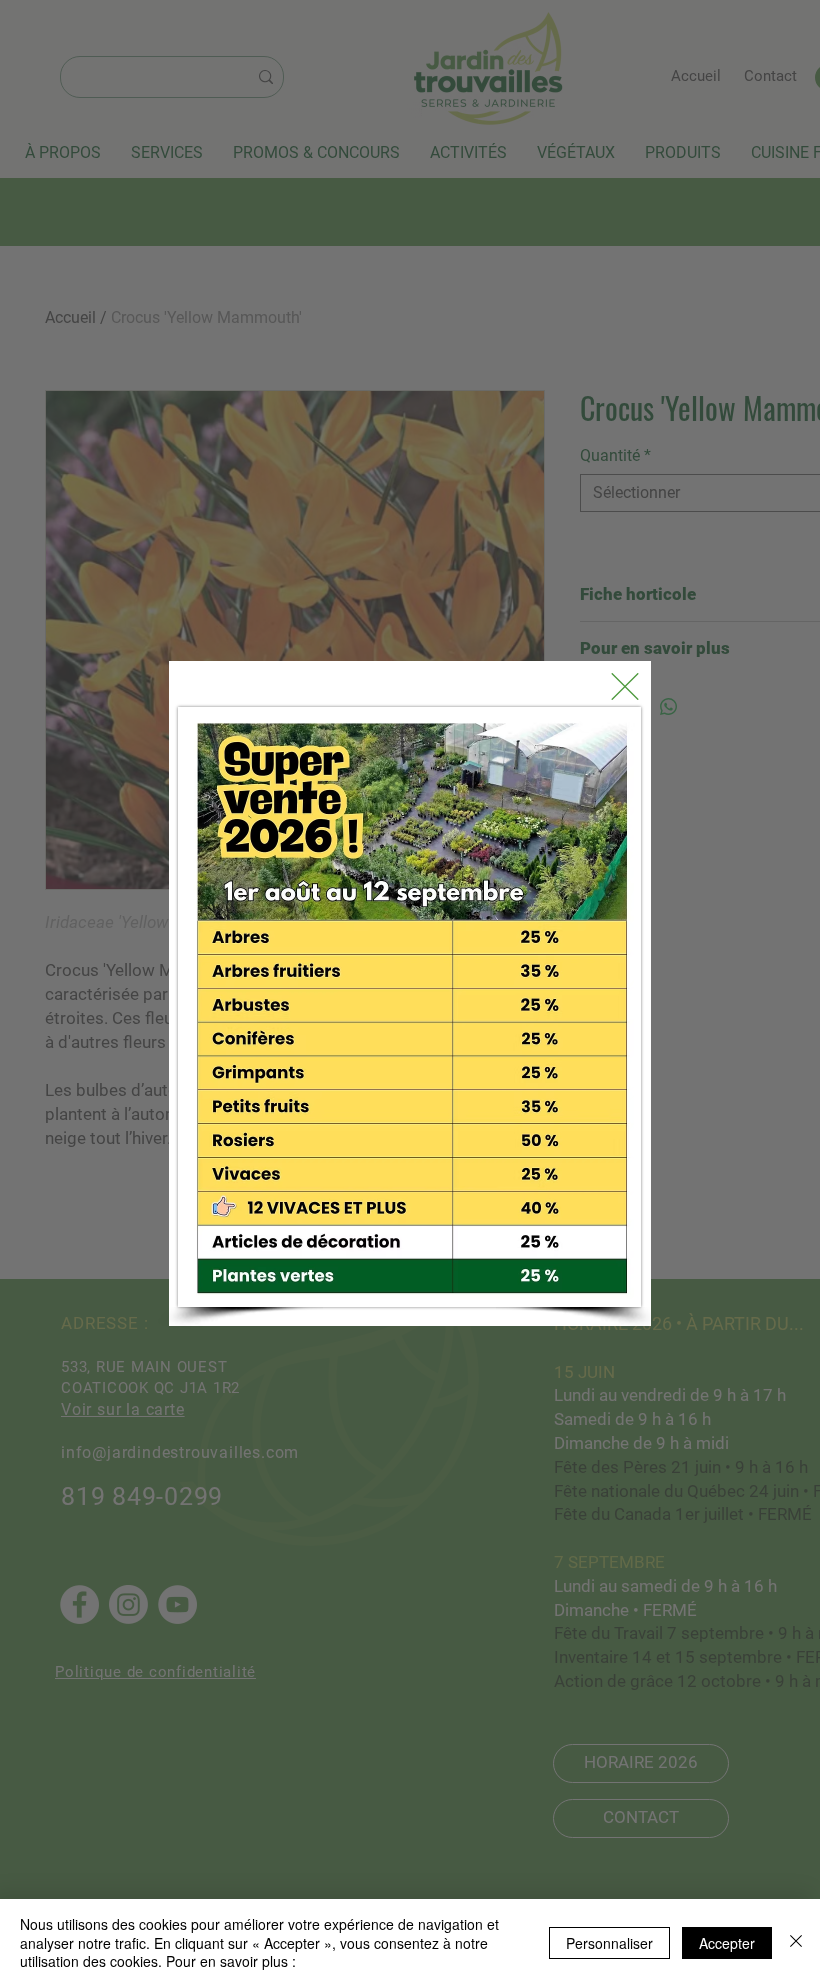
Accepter (727, 1943)
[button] (625, 686)
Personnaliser (609, 1943)
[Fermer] (796, 1942)
